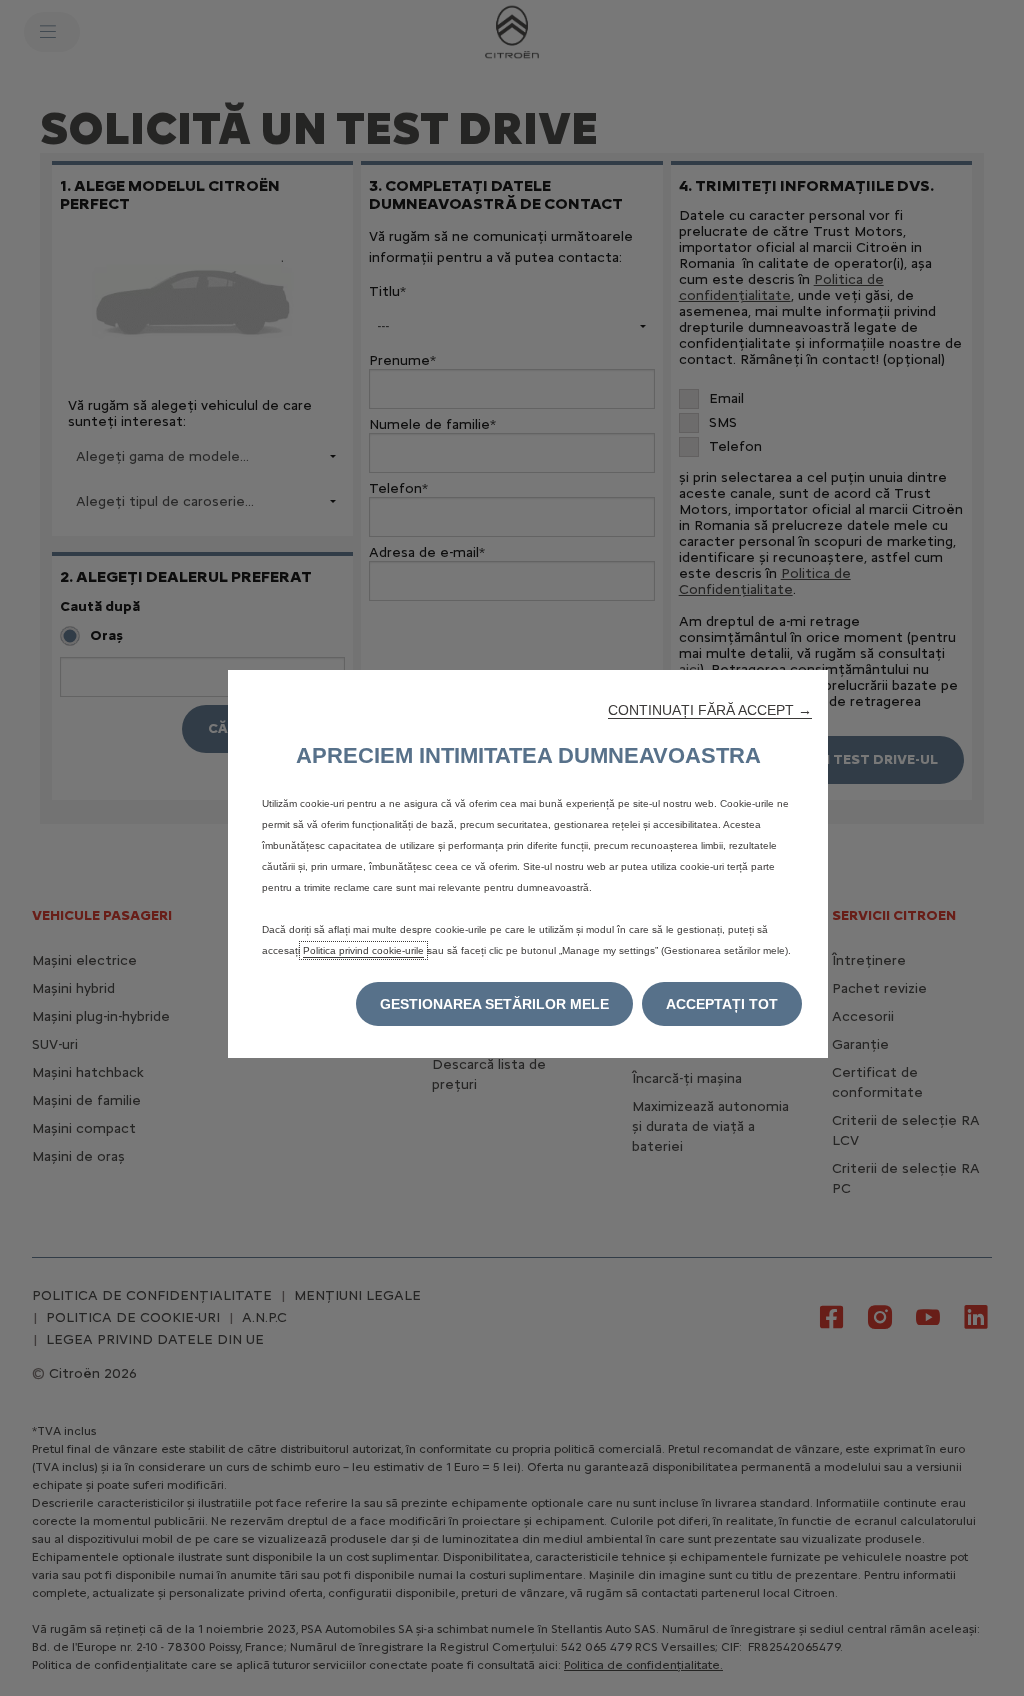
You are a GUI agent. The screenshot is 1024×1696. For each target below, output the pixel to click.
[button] (710, 710)
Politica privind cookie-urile (363, 950)
